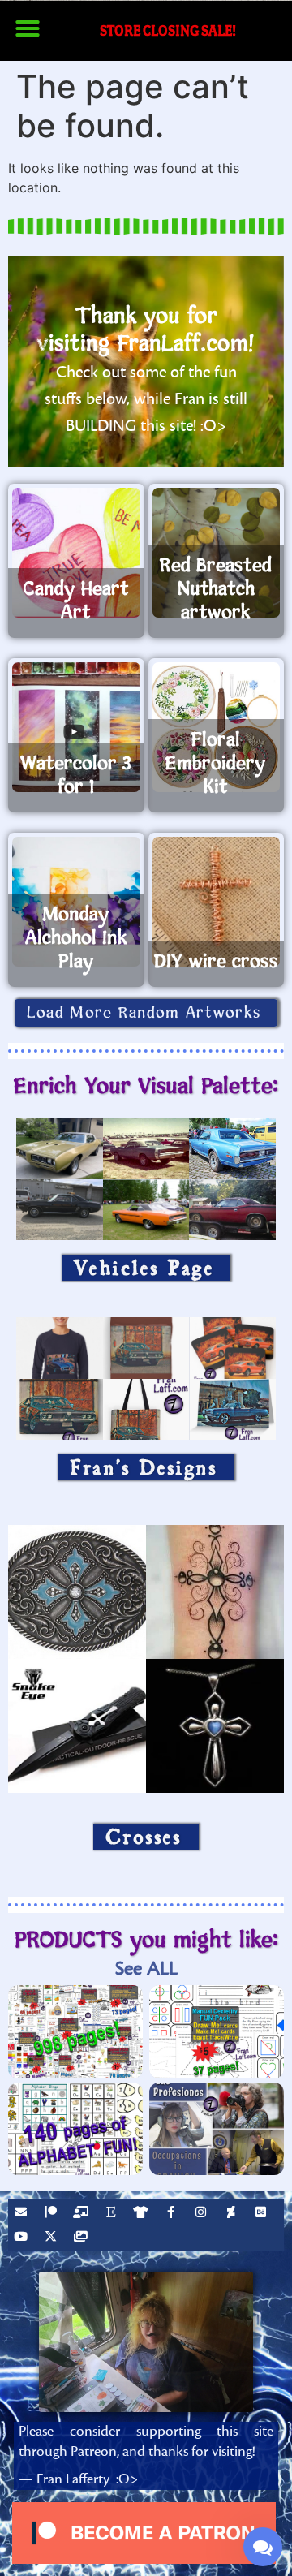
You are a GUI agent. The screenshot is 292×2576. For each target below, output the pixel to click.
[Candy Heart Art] (76, 553)
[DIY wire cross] (217, 902)
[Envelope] (23, 2214)
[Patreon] (53, 2214)
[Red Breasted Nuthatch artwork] (217, 553)
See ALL (146, 1969)
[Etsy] (113, 2214)
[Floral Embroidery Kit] (217, 727)
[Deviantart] (233, 2214)
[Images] (83, 2238)
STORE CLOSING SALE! (168, 30)
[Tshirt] (143, 2214)
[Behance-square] (263, 2214)
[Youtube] (23, 2238)
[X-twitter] (53, 2238)
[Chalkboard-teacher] (83, 2214)
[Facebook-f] (173, 2214)
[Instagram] (203, 2214)
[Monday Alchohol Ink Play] (76, 902)
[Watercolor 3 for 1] (76, 727)
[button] (28, 28)
